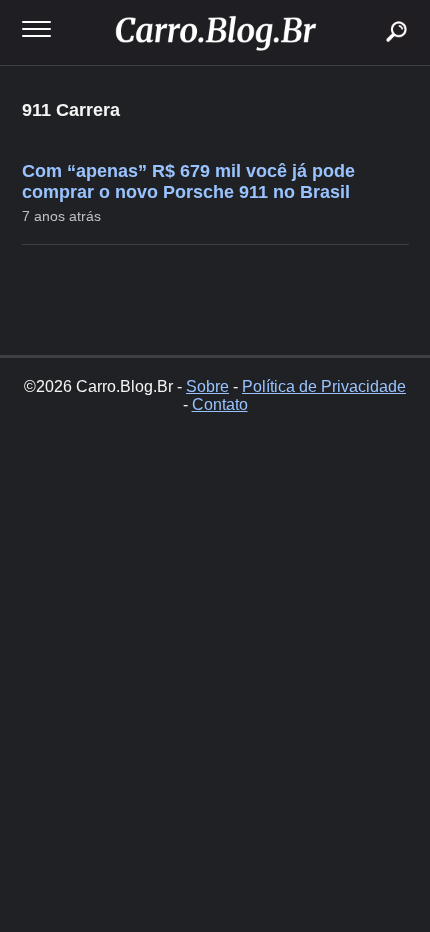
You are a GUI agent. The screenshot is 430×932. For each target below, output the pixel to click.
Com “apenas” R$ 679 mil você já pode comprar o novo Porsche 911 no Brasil (188, 181)
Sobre (207, 386)
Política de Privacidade (324, 386)
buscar (366, 7)
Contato (220, 404)
